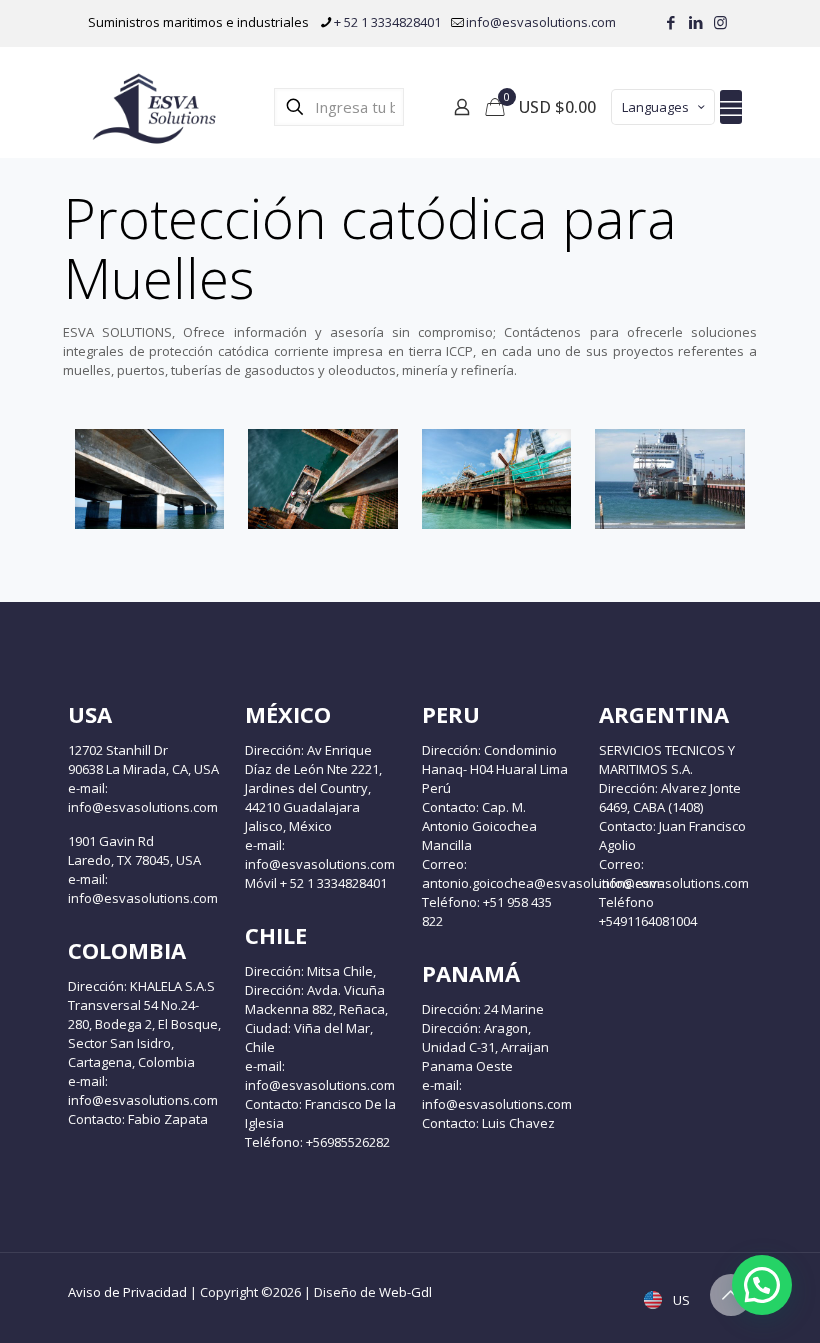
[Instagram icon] (720, 22)
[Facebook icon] (670, 22)
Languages (655, 107)
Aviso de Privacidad (127, 1292)
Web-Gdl (405, 1292)
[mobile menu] (731, 107)
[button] (762, 1285)
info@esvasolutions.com (541, 22)
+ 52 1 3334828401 (387, 22)
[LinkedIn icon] (695, 22)
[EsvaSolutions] (153, 107)
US (680, 1300)
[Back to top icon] (731, 1295)
